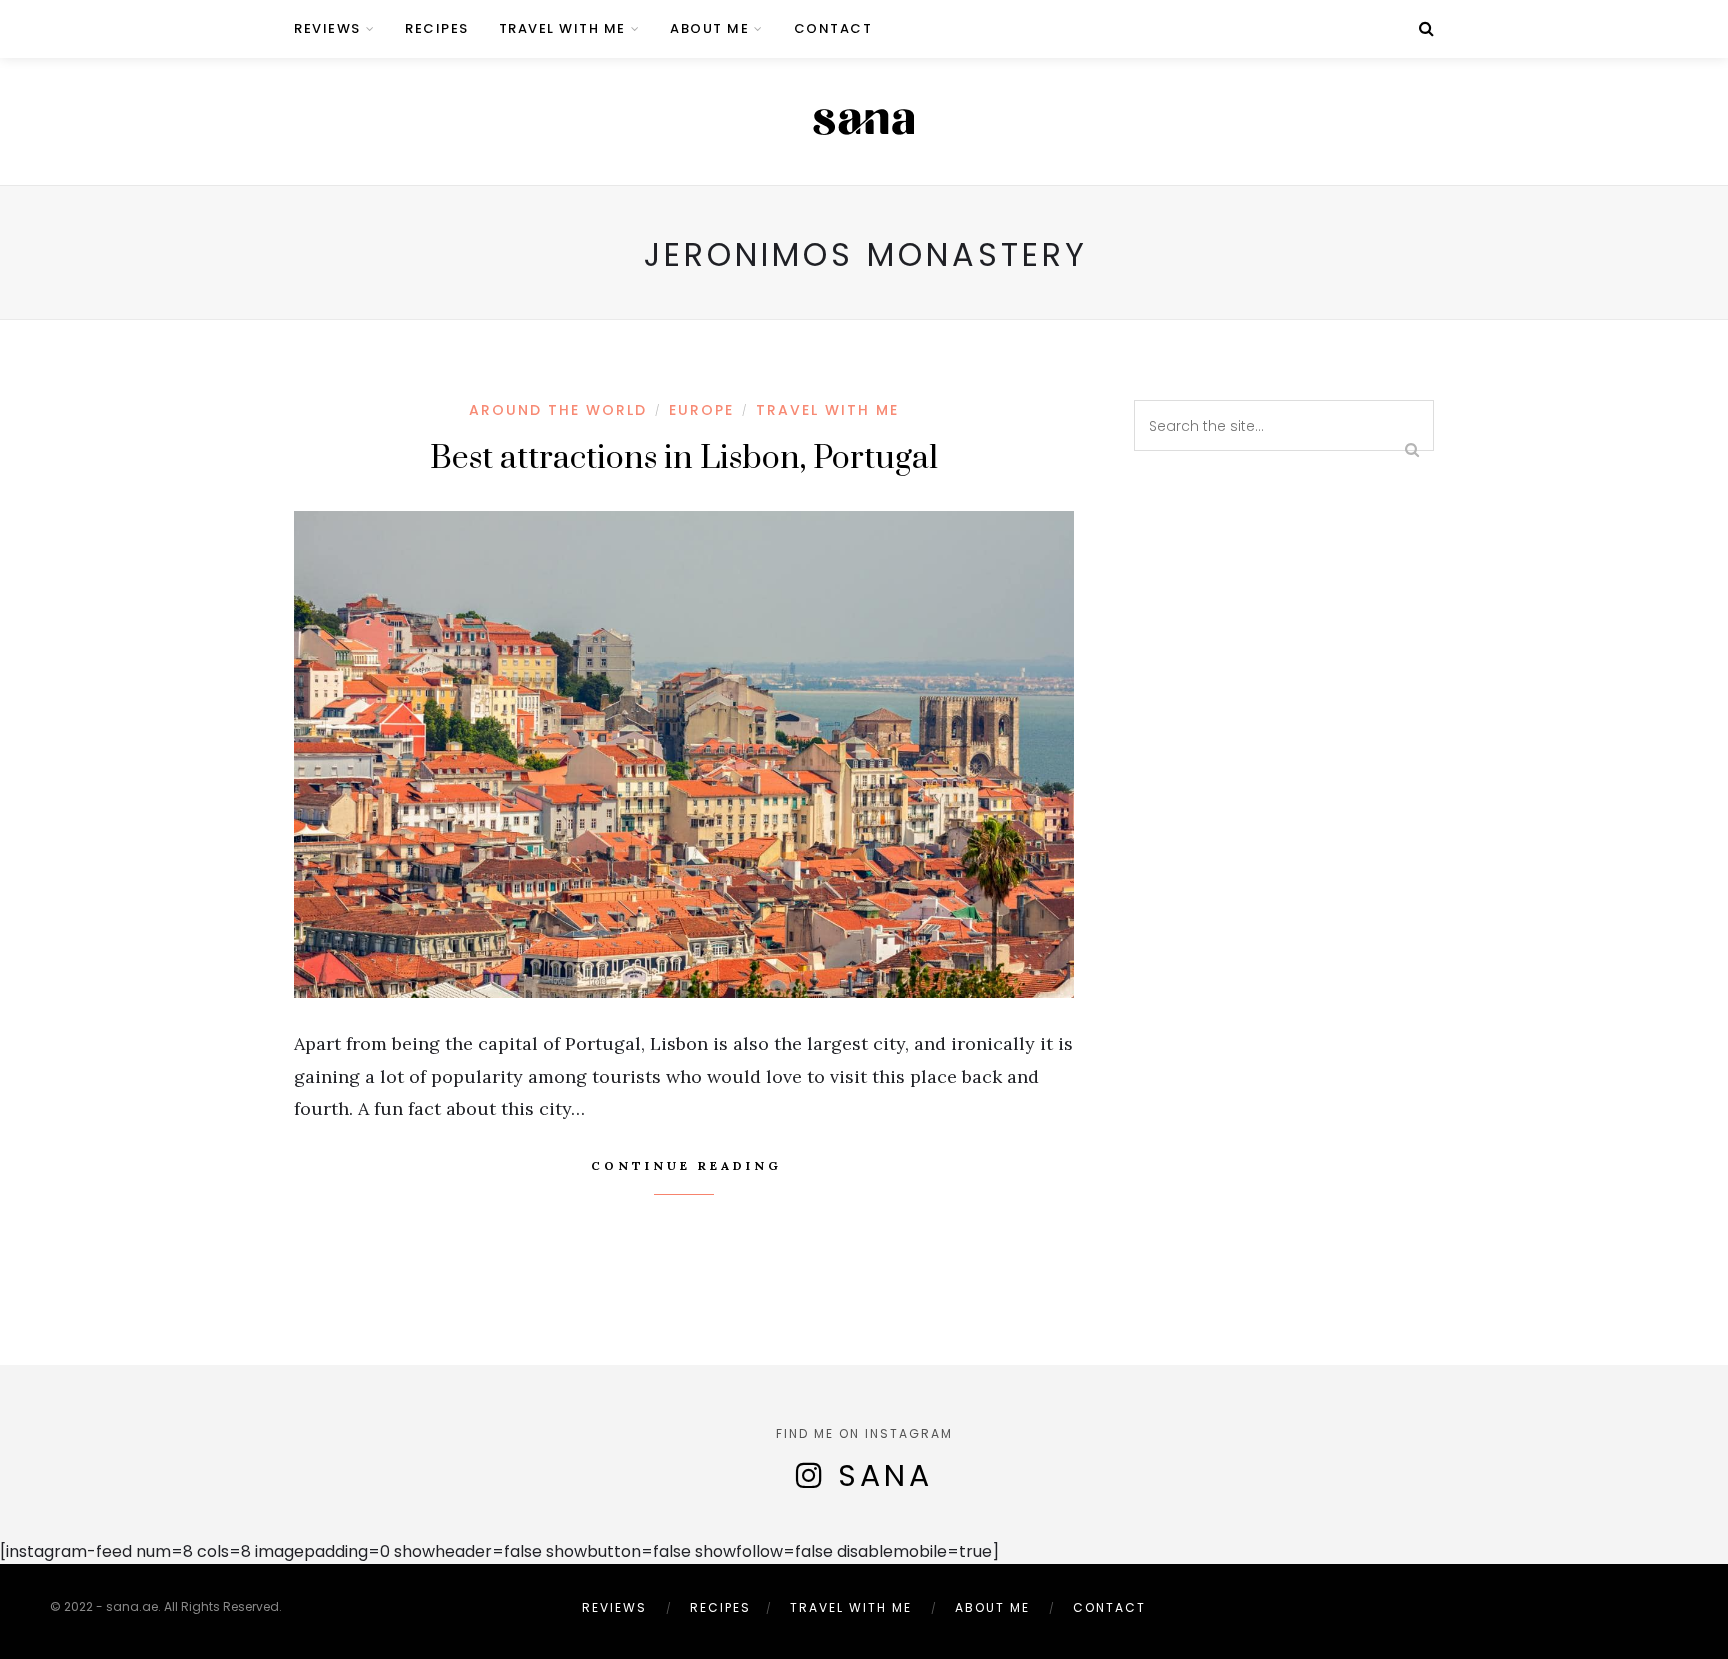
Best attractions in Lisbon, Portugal (684, 458)
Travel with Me (562, 28)
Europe (701, 410)
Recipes (437, 28)
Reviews (327, 28)
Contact (833, 28)
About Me (709, 28)
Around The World (558, 410)
